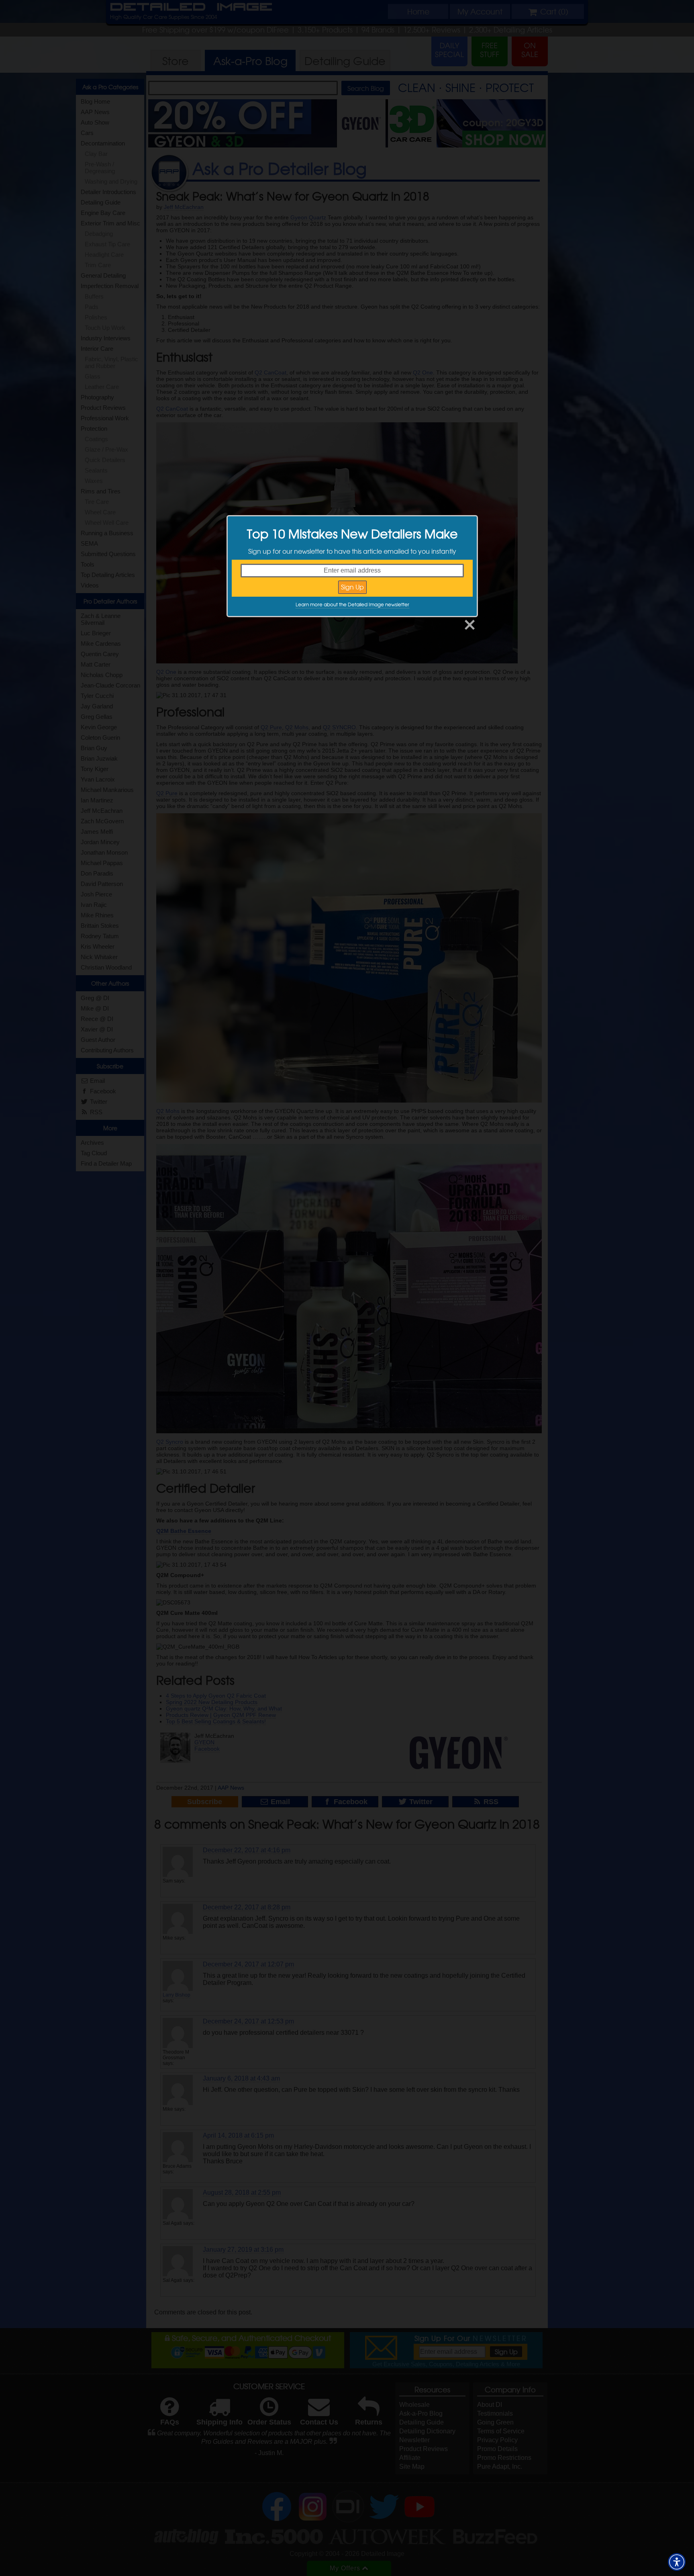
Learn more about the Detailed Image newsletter (352, 604)
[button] (677, 2562)
